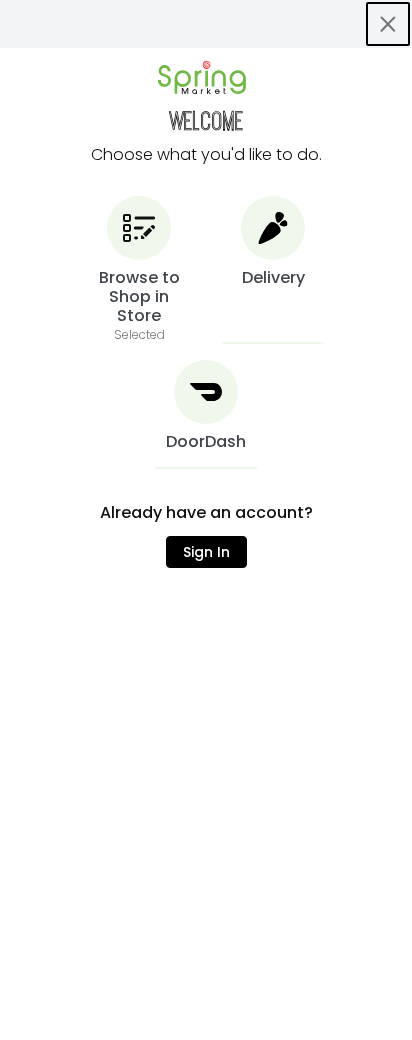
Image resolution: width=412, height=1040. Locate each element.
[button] (139, 270)
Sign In (206, 552)
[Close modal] (388, 24)
